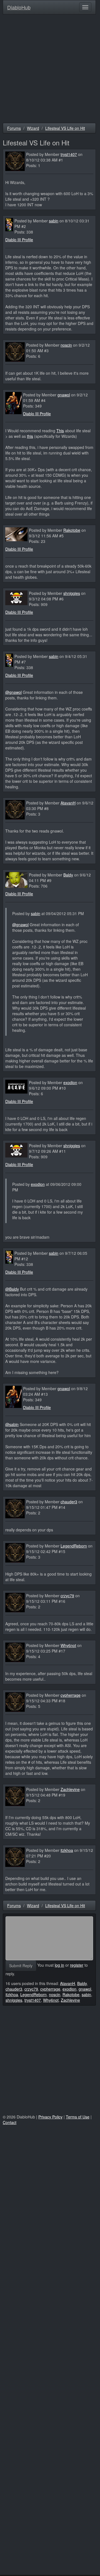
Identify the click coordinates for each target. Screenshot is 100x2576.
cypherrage (71, 1695)
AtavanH (68, 803)
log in (59, 1965)
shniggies (72, 593)
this (30, 436)
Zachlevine (70, 1789)
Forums (14, 128)
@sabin (12, 1424)
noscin (66, 345)
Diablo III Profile (19, 240)
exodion (70, 1082)
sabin (54, 221)
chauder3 (69, 1502)
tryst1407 (69, 154)
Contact (10, 2122)
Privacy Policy (50, 2117)
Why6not (68, 1645)
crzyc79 (67, 1596)
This (60, 431)
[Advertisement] (50, 70)
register (77, 1965)
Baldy (68, 875)
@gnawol (13, 692)
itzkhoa (67, 1850)
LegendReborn (74, 1546)
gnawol (64, 395)
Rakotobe (72, 530)
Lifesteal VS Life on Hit (65, 128)
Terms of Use (78, 2117)
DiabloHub (19, 6)
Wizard (33, 128)
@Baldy (12, 1289)
